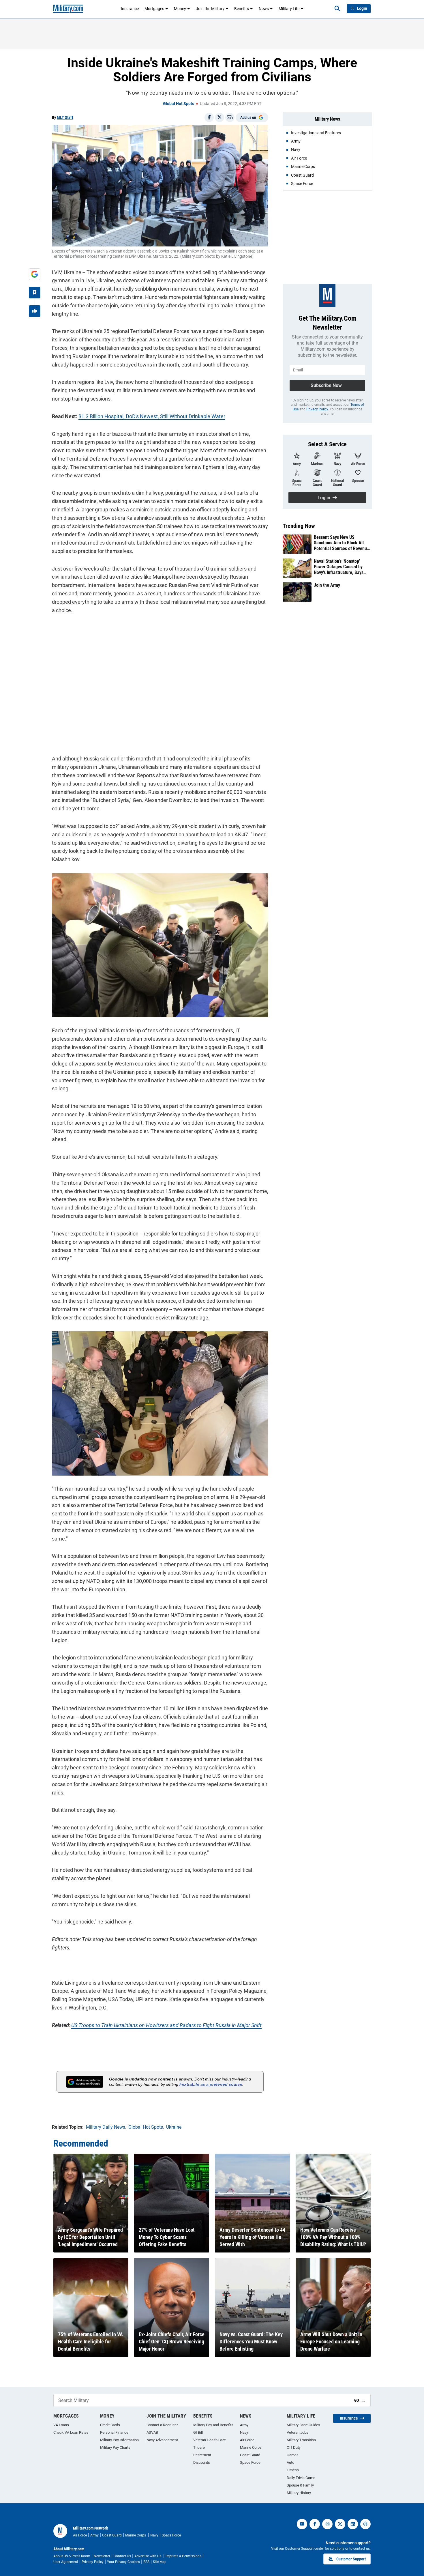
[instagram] (327, 2524)
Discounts (202, 2462)
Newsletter (102, 2556)
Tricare (199, 2447)
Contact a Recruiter (162, 2425)
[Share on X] (219, 117)
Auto (290, 2462)
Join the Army (327, 585)
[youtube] (302, 2524)
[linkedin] (353, 2524)
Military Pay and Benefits (213, 2425)
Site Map (160, 2562)
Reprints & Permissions (183, 2556)
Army (244, 2425)
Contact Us (122, 2556)
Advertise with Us (148, 2556)
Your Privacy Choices (123, 2562)
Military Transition (301, 2440)
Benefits (242, 9)
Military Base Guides (303, 2425)
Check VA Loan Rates (71, 2432)
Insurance (130, 9)
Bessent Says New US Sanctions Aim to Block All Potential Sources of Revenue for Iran (342, 543)
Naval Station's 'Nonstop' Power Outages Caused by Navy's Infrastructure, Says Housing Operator (339, 567)
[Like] (35, 311)
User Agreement (66, 2562)
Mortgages (154, 9)
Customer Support (351, 2559)
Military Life (289, 9)
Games (293, 2455)
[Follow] (35, 293)
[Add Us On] (35, 274)
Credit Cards (110, 2425)
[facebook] (315, 2524)
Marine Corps (251, 2447)
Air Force (247, 2440)
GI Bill (198, 2432)
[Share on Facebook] (209, 117)
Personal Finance (114, 2432)
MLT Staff (65, 117)
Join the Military (210, 9)
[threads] (365, 2524)
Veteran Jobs (298, 2432)
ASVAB (152, 2432)
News (264, 9)
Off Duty (294, 2447)
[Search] (337, 9)
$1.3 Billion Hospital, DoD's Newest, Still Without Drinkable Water (152, 416)
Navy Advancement (162, 2440)
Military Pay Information (119, 2440)
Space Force (250, 2462)
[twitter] (340, 2524)
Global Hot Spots (179, 104)
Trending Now (299, 526)
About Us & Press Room (72, 2556)
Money (180, 9)
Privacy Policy (317, 409)
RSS (146, 2562)
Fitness (293, 2470)
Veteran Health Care (210, 2440)
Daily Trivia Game (301, 2478)
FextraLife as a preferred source (211, 2084)
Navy (244, 2432)
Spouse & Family (300, 2485)
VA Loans (61, 2425)
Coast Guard (250, 2455)
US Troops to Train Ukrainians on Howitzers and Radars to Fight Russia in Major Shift (166, 2025)
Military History (299, 2493)
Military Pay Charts (115, 2447)
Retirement (202, 2455)
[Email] (230, 117)
